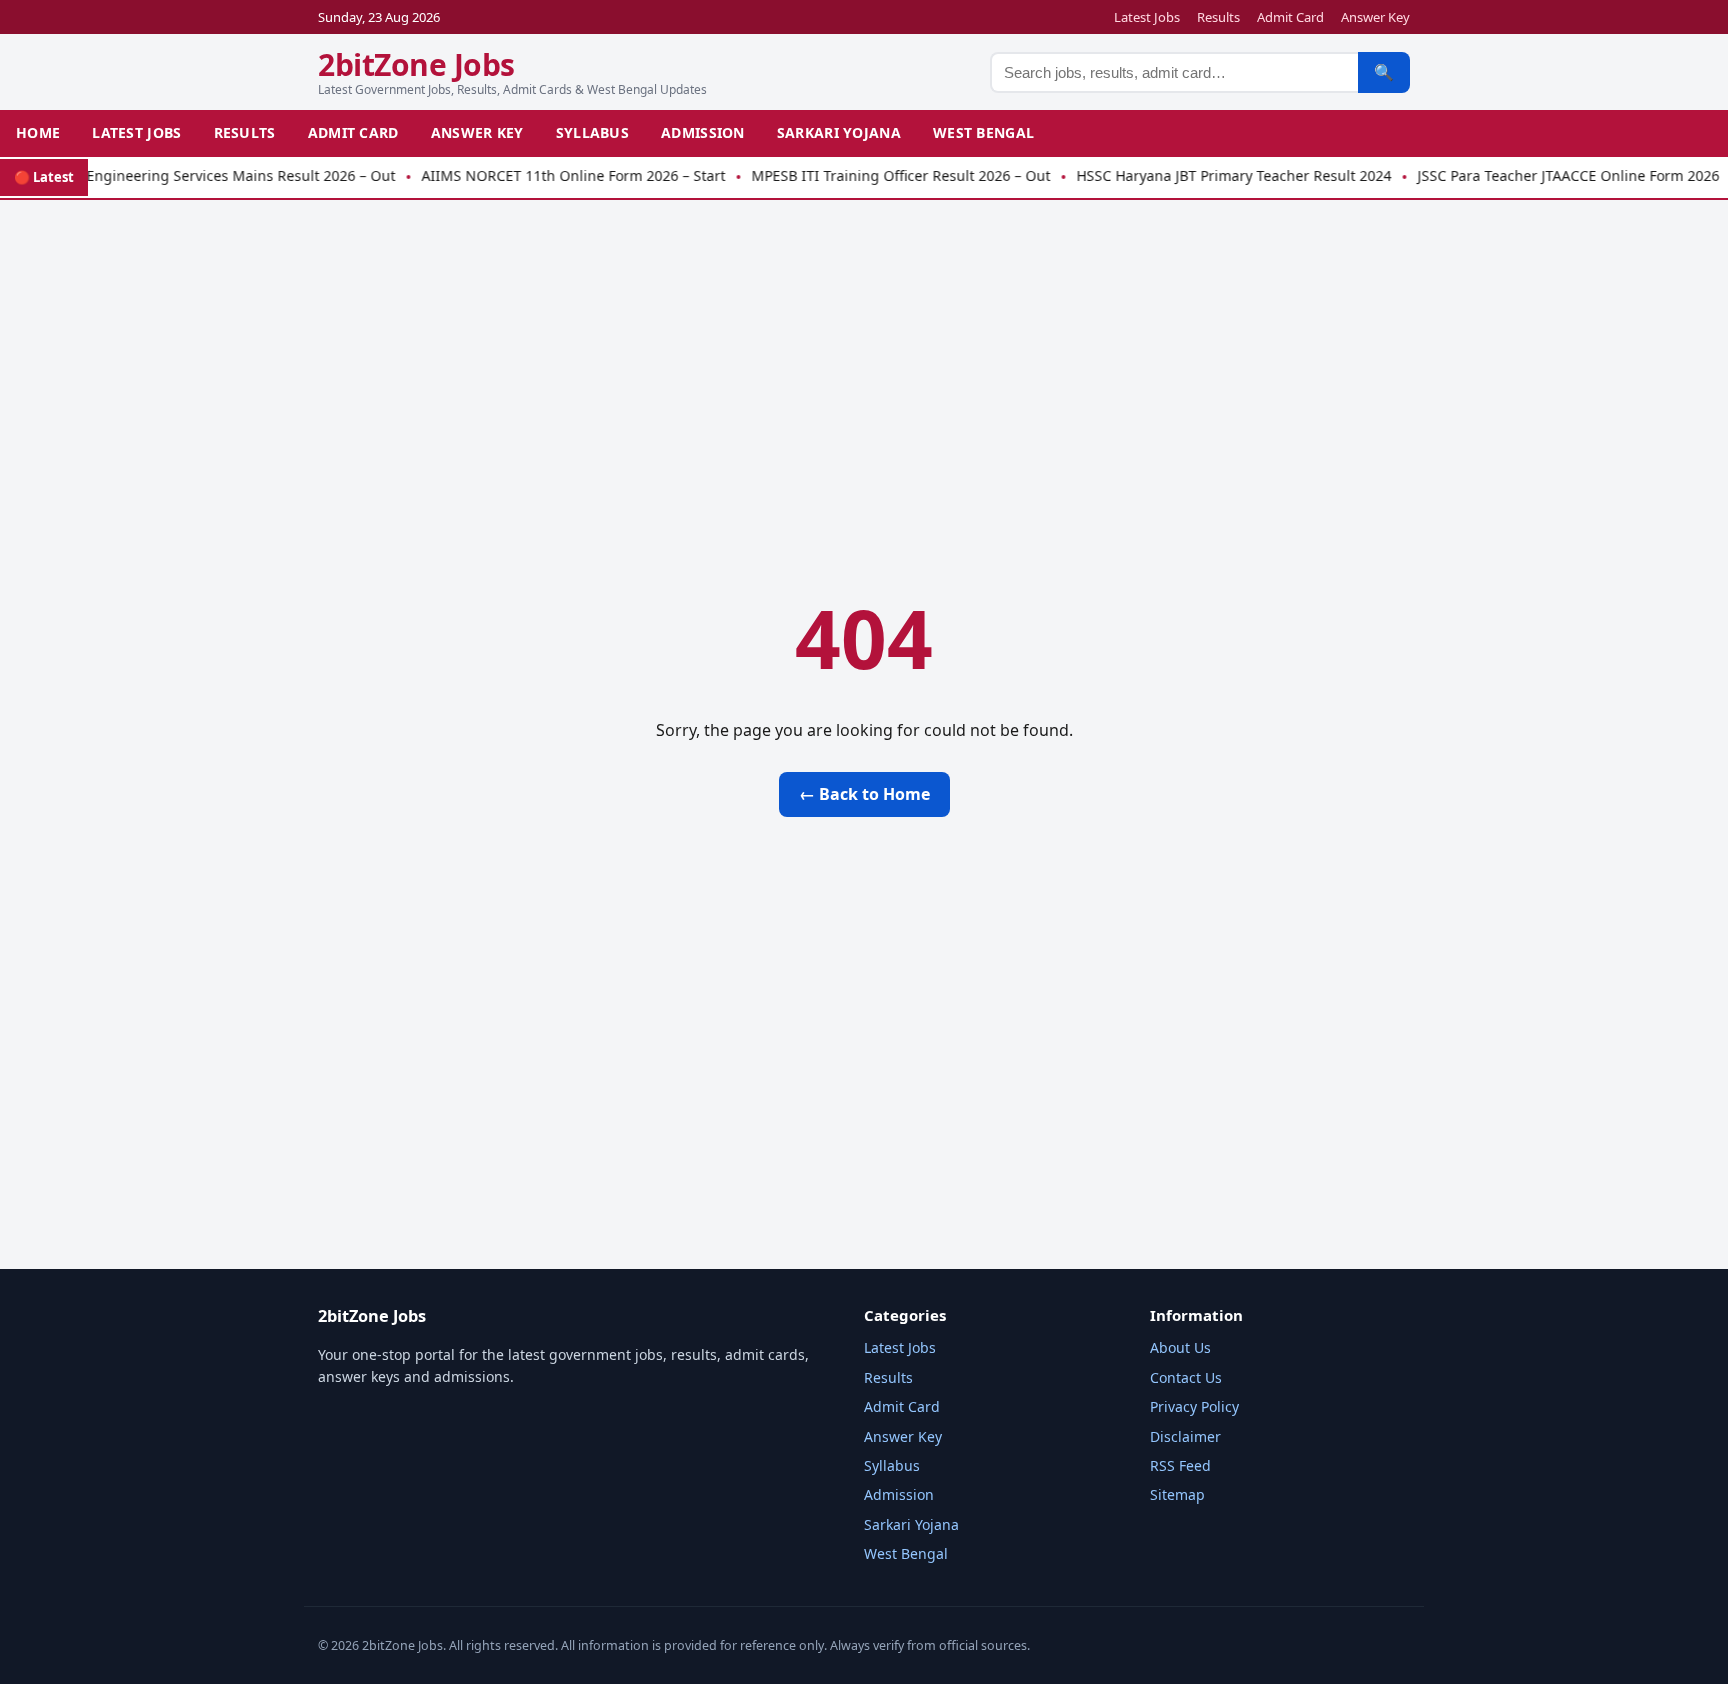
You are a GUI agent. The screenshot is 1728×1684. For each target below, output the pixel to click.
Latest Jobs (1147, 17)
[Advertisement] (864, 358)
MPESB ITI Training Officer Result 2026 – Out (878, 175)
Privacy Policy (1194, 1406)
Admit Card (1290, 17)
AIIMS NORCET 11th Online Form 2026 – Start (551, 175)
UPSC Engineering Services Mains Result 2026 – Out (199, 175)
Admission (703, 132)
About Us (1180, 1347)
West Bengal (983, 132)
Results (1218, 17)
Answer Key (1375, 17)
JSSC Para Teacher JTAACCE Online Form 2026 (1546, 175)
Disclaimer (1185, 1436)
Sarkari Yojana (839, 132)
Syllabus (592, 132)
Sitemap (1177, 1494)
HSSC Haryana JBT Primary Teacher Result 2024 (1211, 175)
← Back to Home (864, 794)
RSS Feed (1180, 1465)
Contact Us (1186, 1377)
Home (38, 132)
